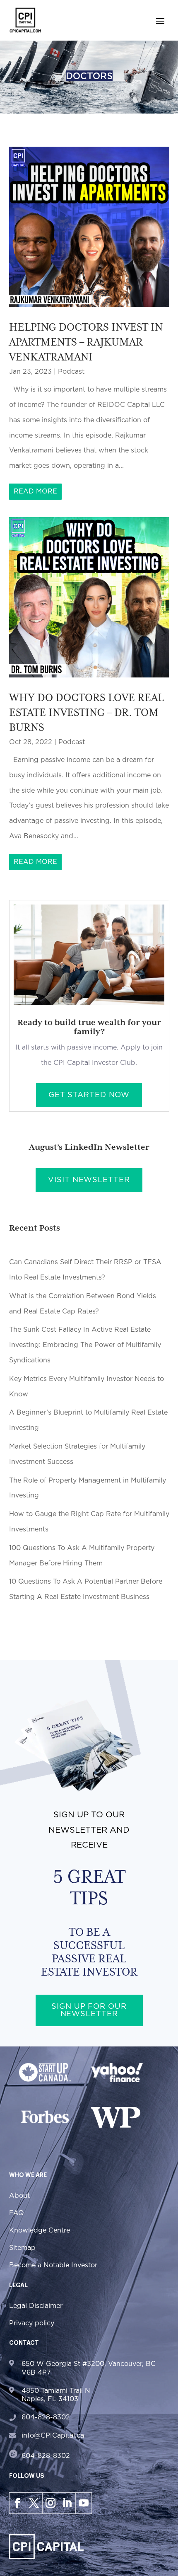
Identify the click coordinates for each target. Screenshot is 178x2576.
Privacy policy (32, 2323)
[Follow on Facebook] (17, 2503)
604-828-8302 (46, 2417)
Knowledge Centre (40, 2230)
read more (35, 491)
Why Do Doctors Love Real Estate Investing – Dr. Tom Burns (87, 712)
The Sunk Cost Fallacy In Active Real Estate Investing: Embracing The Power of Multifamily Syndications (85, 1345)
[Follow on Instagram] (51, 2503)
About (19, 2196)
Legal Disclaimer (36, 2306)
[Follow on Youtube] (84, 2503)
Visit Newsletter (89, 1180)
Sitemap (22, 2248)
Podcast (71, 372)
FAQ (17, 2213)
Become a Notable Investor (53, 2265)
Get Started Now (89, 1095)
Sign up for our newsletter (89, 2010)
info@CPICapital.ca (53, 2436)
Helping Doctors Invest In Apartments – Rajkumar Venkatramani (86, 342)
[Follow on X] (34, 2503)
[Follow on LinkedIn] (67, 2503)
